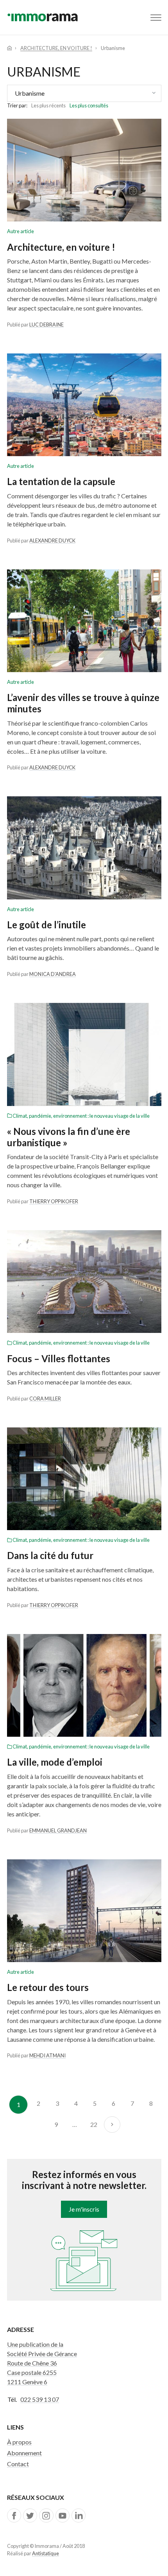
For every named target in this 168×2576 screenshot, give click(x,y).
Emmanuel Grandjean (58, 1830)
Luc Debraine (46, 325)
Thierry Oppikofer (54, 1201)
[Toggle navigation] (156, 18)
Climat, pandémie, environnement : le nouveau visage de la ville (81, 1116)
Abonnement (24, 2453)
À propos (19, 2442)
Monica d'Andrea (53, 974)
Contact (18, 2464)
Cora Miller (45, 1399)
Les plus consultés (89, 105)
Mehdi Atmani (47, 2055)
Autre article (21, 231)
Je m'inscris (84, 2209)
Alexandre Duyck (52, 541)
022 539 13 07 (40, 2399)
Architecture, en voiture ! (56, 48)
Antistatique (46, 2553)
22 (94, 2124)
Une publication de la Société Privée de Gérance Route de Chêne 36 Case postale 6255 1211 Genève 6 (42, 2363)
